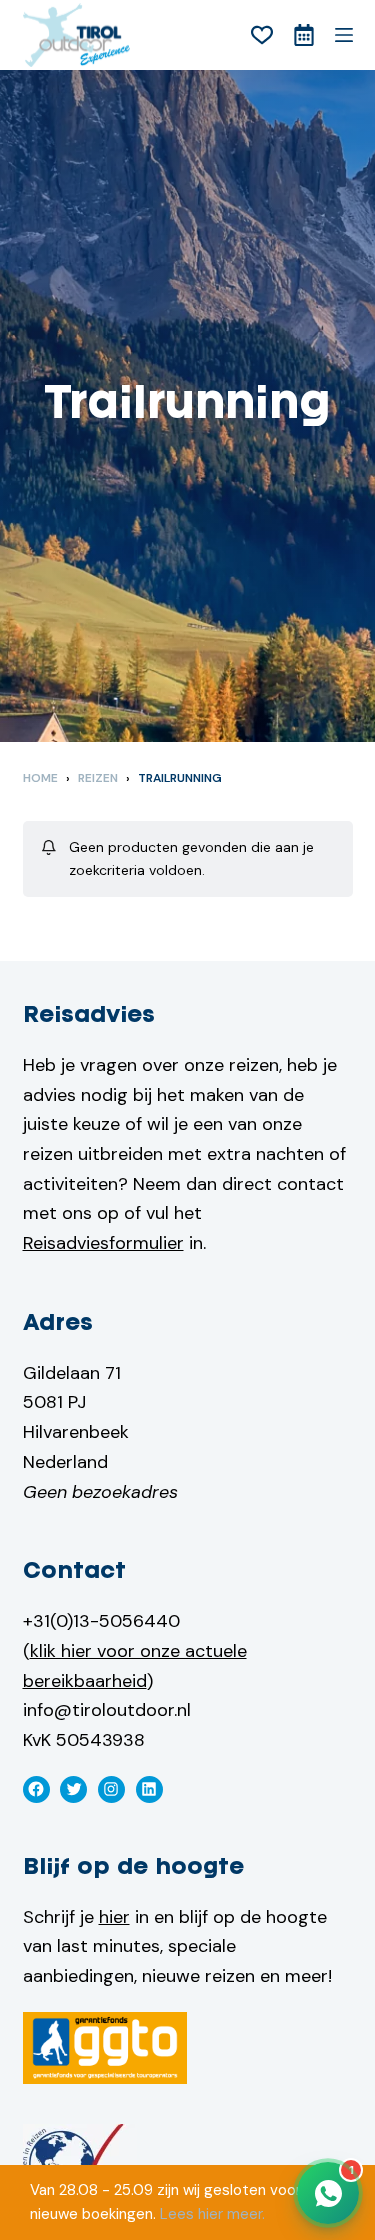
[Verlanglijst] (262, 35)
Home (40, 778)
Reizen (98, 778)
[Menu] (344, 35)
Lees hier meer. (212, 2214)
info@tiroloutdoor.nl (107, 1710)
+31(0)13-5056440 (101, 1621)
